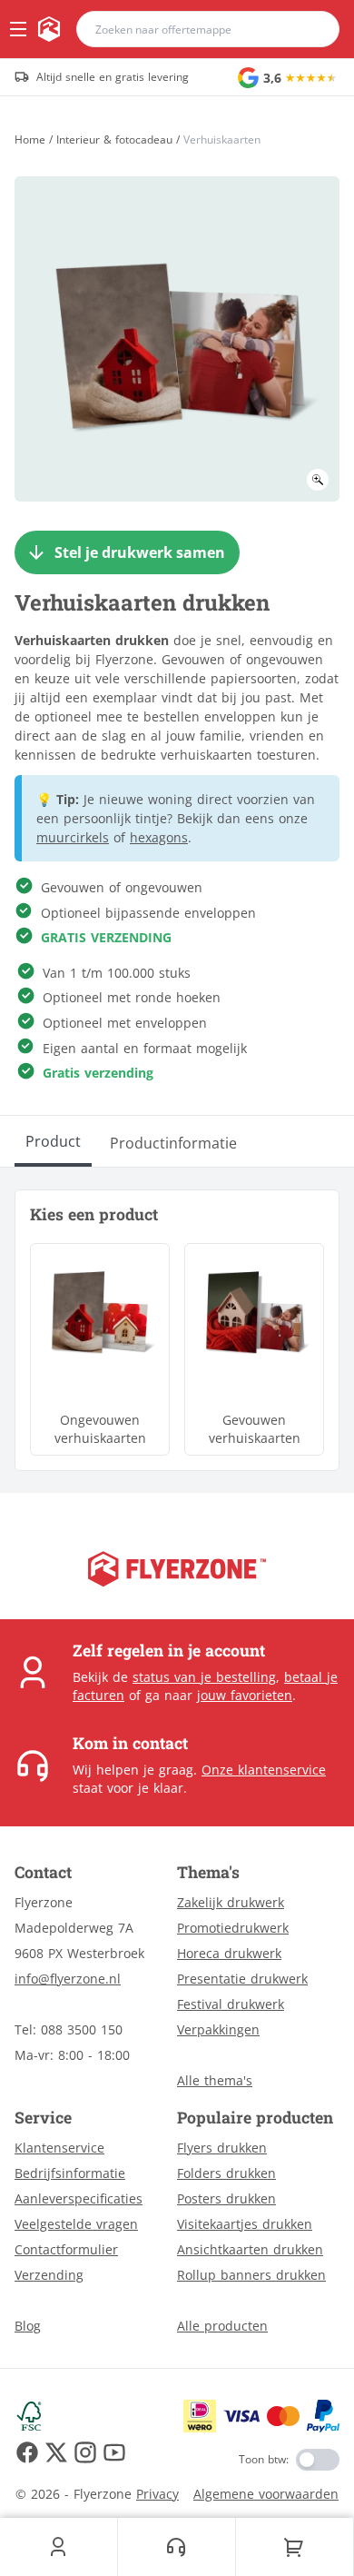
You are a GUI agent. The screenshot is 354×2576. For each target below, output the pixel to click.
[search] (314, 29)
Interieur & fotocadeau (114, 140)
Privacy (157, 2494)
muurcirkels (73, 837)
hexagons (159, 837)
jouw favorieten (245, 1695)
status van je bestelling (204, 1677)
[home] (49, 29)
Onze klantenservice (264, 1770)
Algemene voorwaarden (266, 2494)
